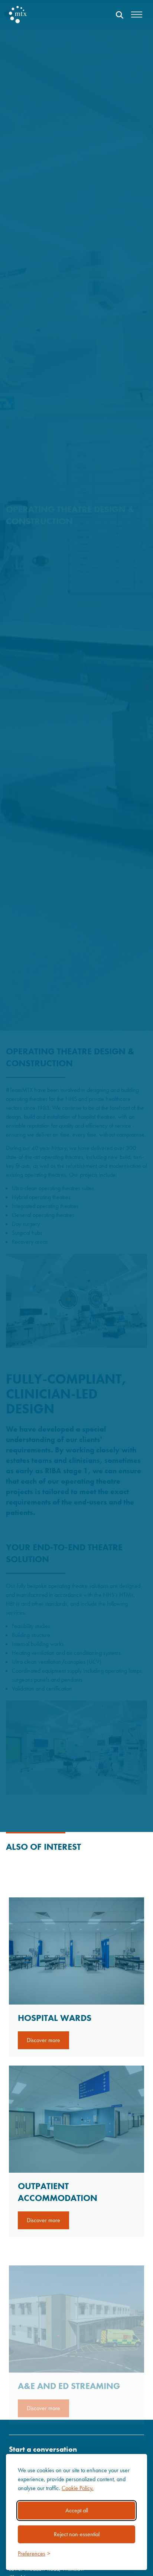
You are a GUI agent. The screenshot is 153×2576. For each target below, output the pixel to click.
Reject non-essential (77, 2534)
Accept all (77, 2510)
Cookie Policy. (78, 2488)
